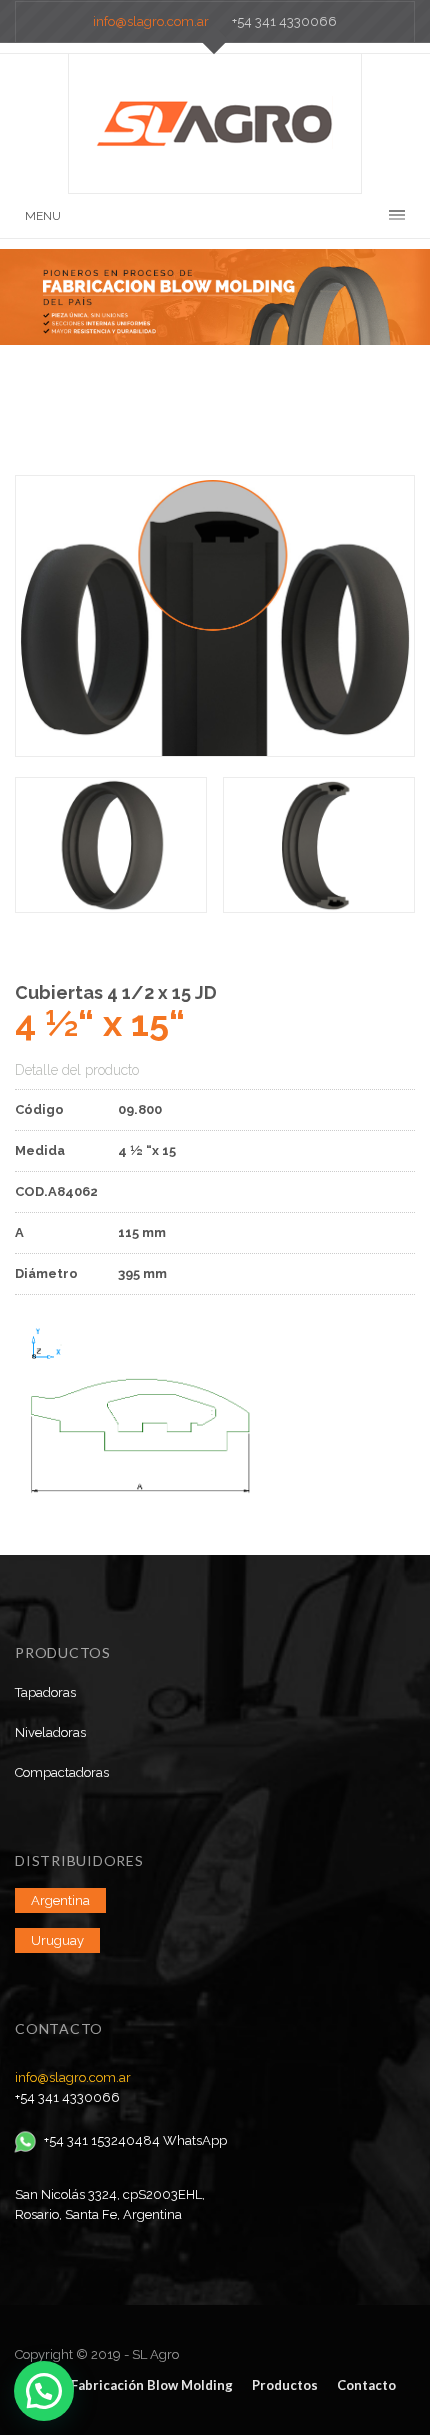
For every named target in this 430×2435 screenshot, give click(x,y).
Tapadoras (45, 1692)
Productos (285, 2385)
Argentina (60, 1900)
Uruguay (57, 1940)
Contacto (366, 2385)
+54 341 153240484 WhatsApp (135, 2140)
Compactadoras (62, 1772)
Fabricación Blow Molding (152, 2385)
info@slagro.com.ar (151, 21)
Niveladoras (50, 1732)
